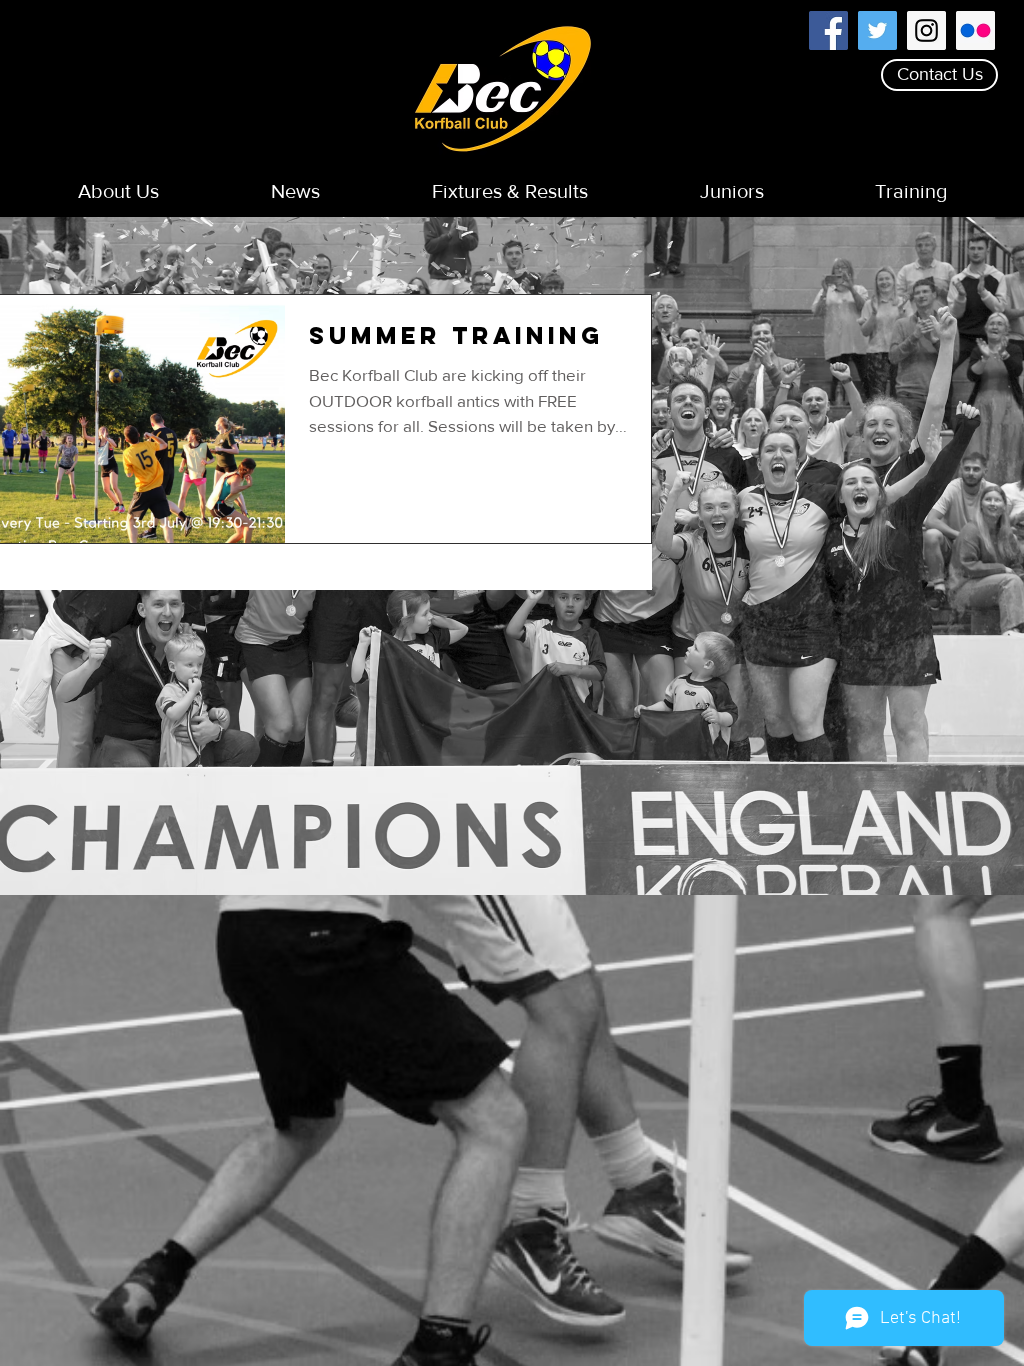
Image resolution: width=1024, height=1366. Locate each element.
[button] (118, 191)
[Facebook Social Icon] (828, 30)
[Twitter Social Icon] (877, 30)
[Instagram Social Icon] (926, 30)
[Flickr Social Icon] (975, 30)
